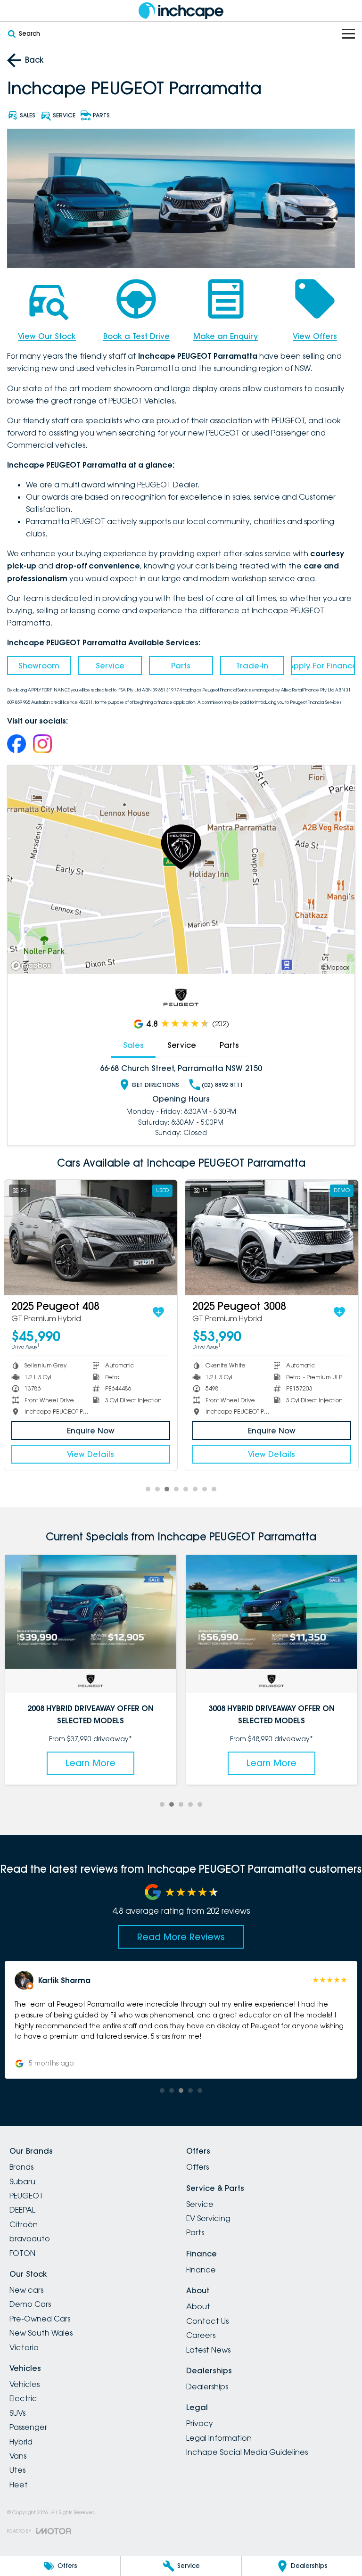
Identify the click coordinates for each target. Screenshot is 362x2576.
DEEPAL (22, 2210)
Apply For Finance (323, 666)
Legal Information (219, 2438)
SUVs (17, 2413)
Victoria (24, 2347)
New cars (26, 2290)
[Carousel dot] (148, 1489)
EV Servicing (208, 2218)
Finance (201, 2270)
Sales (133, 1045)
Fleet (19, 2485)
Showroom (39, 666)
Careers (201, 2335)
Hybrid (21, 2442)
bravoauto (30, 2239)
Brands (21, 2167)
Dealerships (207, 2387)
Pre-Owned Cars (40, 2319)
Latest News (208, 2350)
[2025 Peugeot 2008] (91, 1238)
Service (110, 666)
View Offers (315, 336)
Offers (197, 2167)
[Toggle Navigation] (348, 34)
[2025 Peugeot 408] (272, 1238)
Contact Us (207, 2321)
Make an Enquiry (226, 336)
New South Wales (41, 2333)
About (198, 2306)
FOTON (22, 2253)
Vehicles (25, 2384)
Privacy (200, 2423)
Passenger (28, 2427)
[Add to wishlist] (158, 1312)
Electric (23, 2398)
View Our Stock (47, 336)
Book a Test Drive (136, 336)
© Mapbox (335, 967)
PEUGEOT (26, 2196)
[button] (181, 2020)
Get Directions (155, 1085)
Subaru (22, 2181)
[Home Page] (181, 11)
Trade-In (252, 666)
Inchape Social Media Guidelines (247, 2452)
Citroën (24, 2224)
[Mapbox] (33, 966)
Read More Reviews (181, 1937)
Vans (18, 2456)
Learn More (90, 1763)
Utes (17, 2470)
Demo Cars (30, 2304)
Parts (181, 666)
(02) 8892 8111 (222, 1085)
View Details (90, 1454)
